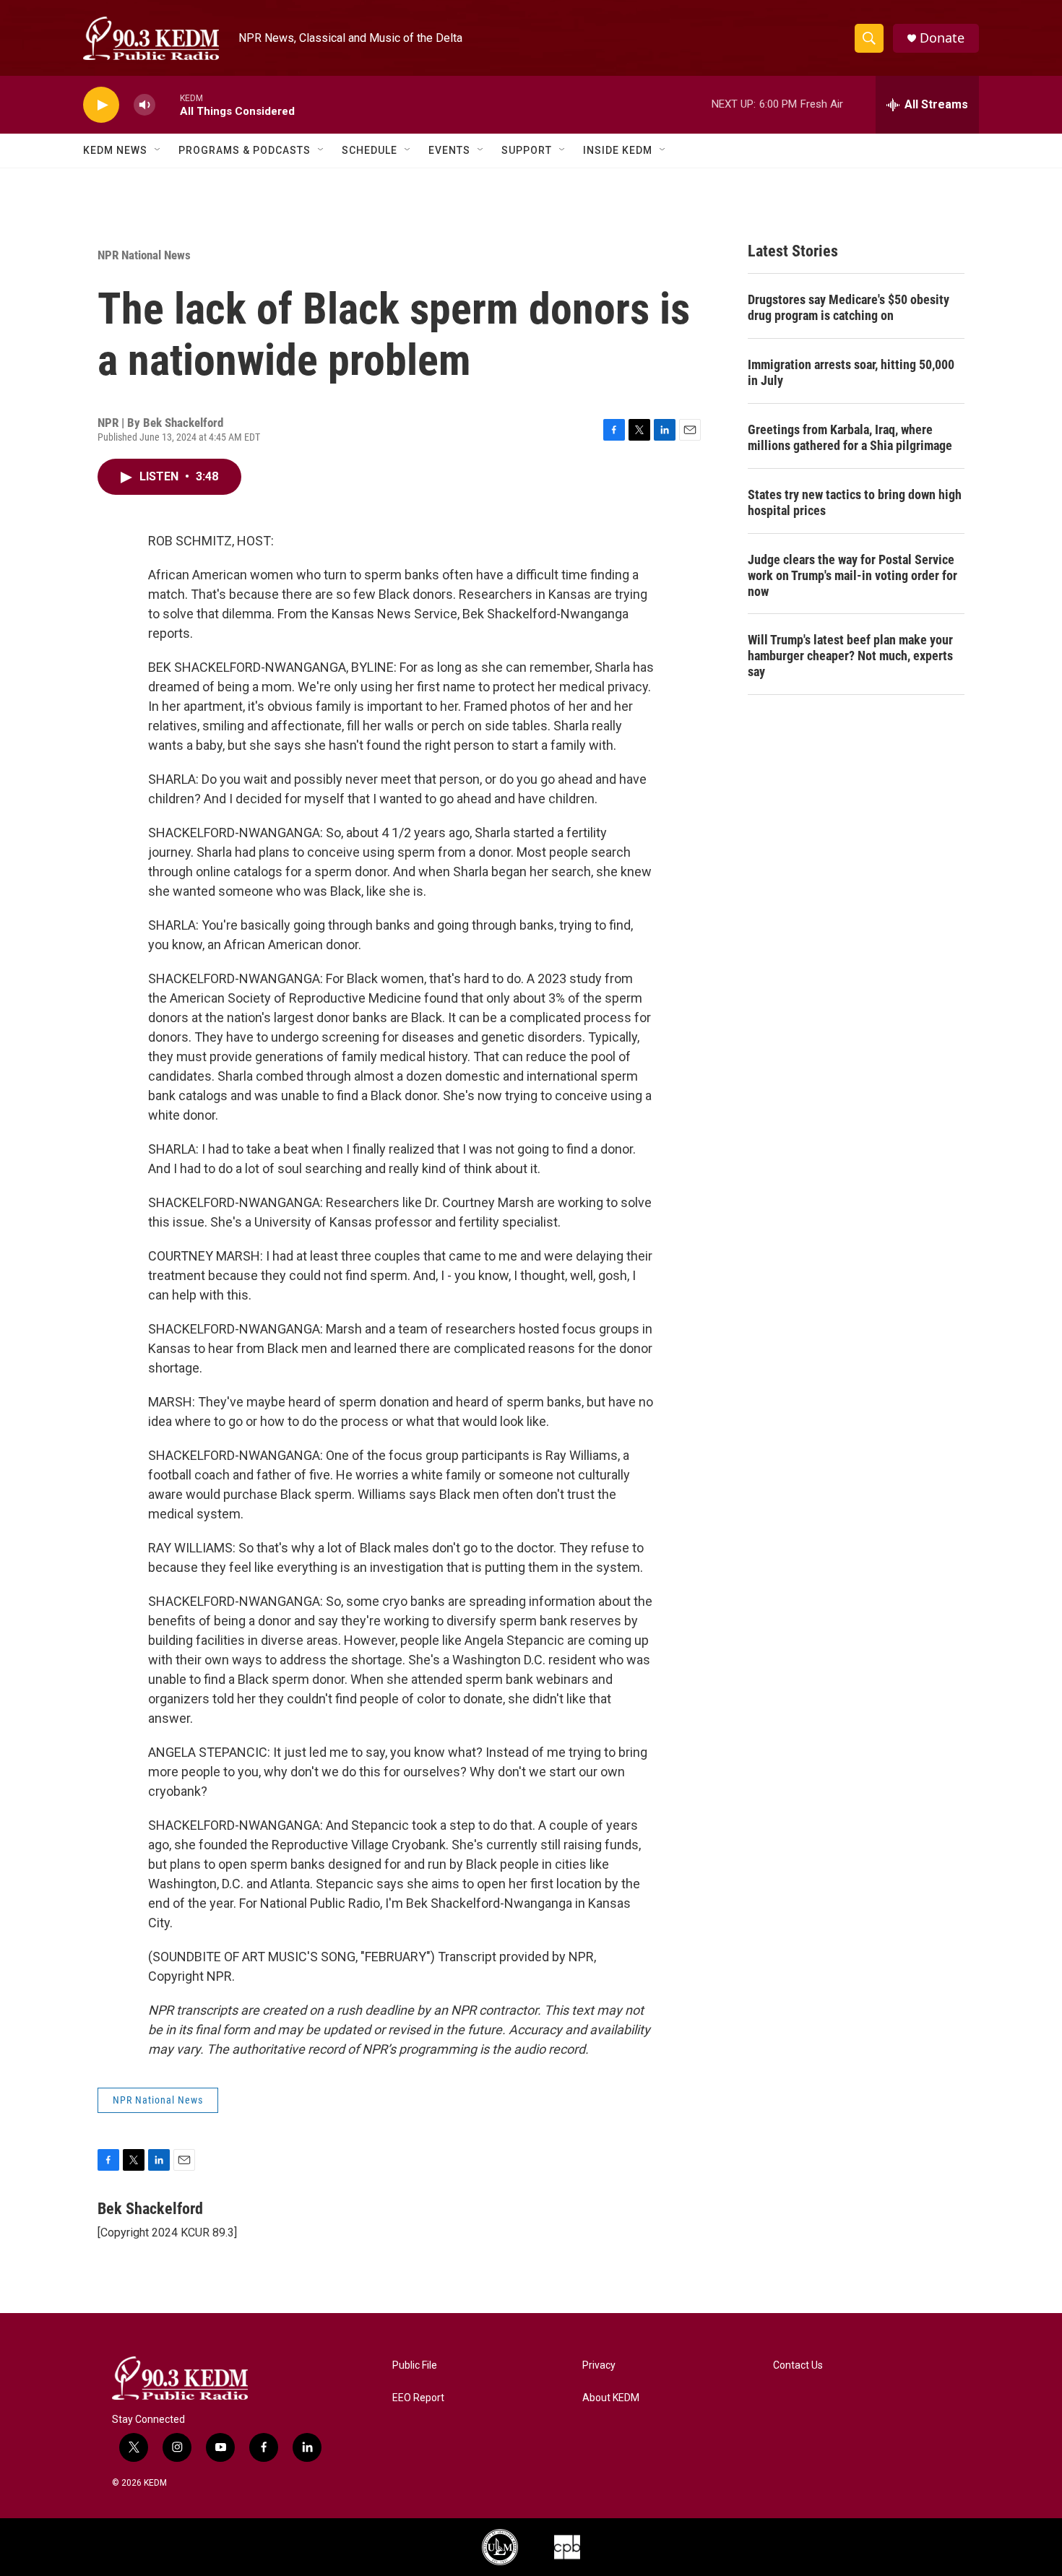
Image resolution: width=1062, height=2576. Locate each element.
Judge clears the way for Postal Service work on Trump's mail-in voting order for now (852, 575)
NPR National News (144, 255)
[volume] (144, 105)
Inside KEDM (618, 150)
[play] (101, 105)
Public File (415, 2365)
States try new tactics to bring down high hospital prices (855, 502)
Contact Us (798, 2365)
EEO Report (418, 2398)
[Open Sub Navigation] (158, 150)
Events (449, 150)
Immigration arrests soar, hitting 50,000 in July (851, 372)
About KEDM (611, 2398)
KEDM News (115, 150)
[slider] (168, 104)
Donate (942, 38)
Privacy (599, 2365)
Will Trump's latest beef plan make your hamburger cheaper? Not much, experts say (850, 656)
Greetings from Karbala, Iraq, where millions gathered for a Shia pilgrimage (850, 437)
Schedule (370, 150)
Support (527, 150)
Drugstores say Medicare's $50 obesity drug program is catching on (849, 307)
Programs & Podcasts (245, 150)
